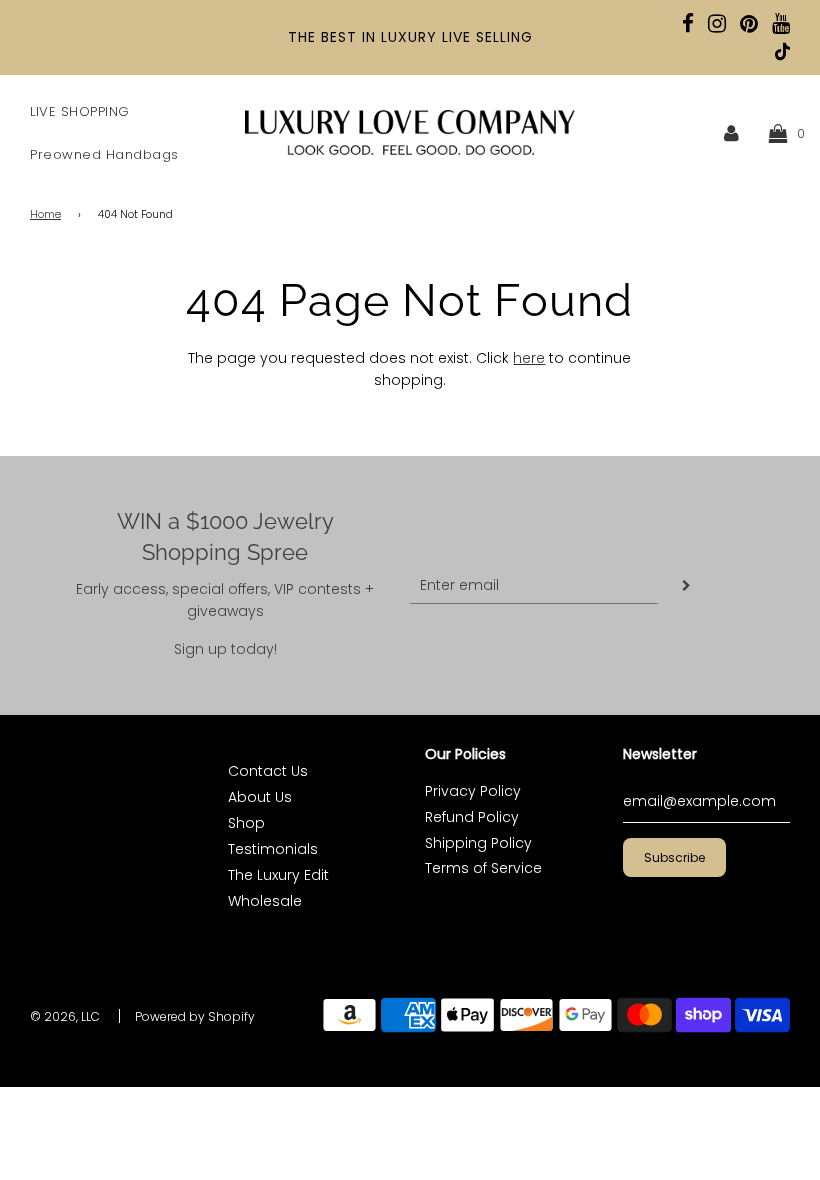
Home (45, 214)
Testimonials (273, 849)
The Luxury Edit (278, 875)
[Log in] (731, 133)
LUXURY (409, 37)
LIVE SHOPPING (80, 111)
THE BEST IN (334, 37)
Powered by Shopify (195, 1016)
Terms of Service (483, 868)
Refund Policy (472, 817)
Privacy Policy (473, 791)
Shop (246, 823)
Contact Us (268, 771)
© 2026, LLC (65, 1016)
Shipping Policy (478, 843)
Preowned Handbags (104, 154)
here (529, 358)
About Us (260, 797)
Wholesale (265, 901)
